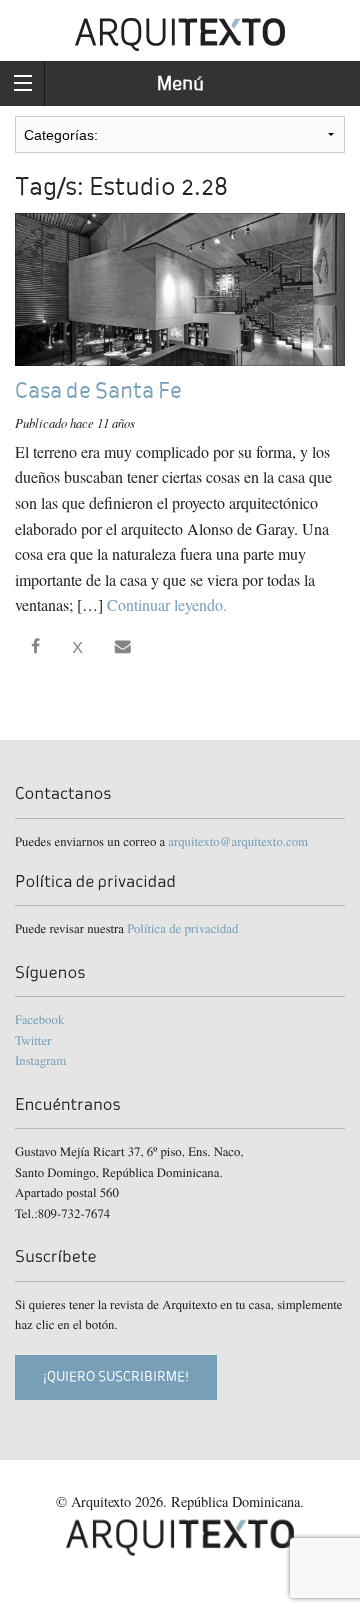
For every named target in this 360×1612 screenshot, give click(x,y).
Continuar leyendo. (167, 604)
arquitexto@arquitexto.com (238, 841)
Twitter (33, 1040)
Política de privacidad (182, 928)
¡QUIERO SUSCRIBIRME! (116, 1376)
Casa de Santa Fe (98, 390)
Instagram (40, 1060)
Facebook (39, 1019)
